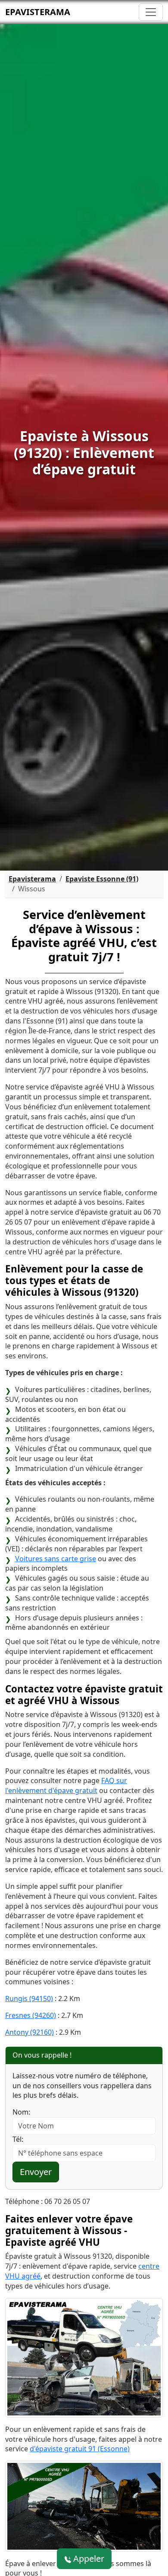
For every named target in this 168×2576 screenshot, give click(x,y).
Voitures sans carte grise (56, 1559)
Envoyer (36, 2172)
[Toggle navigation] (151, 12)
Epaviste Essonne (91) (102, 879)
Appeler (88, 2559)
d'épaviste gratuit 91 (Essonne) (80, 2449)
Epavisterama (38, 12)
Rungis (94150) (29, 1998)
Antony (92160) (30, 2032)
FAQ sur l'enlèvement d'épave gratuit (66, 1785)
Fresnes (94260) (31, 2015)
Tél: (18, 2139)
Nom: (21, 2112)
